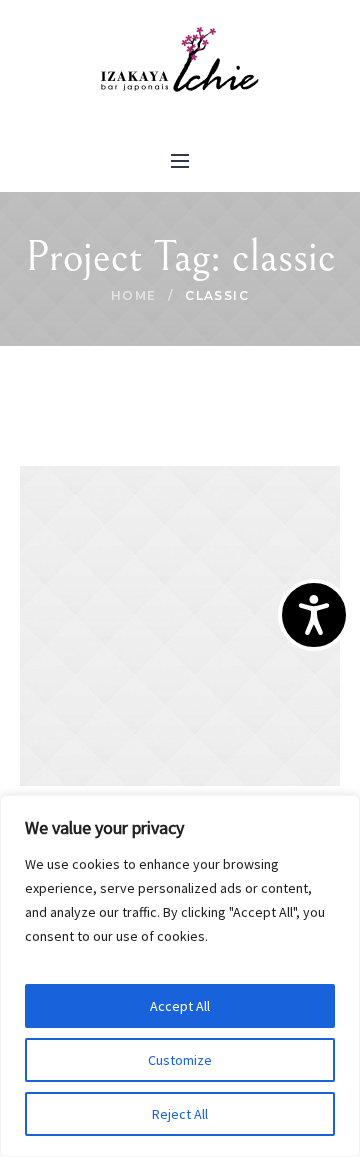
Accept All (180, 1006)
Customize (180, 1060)
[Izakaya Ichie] (180, 61)
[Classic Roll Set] (180, 625)
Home (134, 295)
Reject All (180, 1114)
